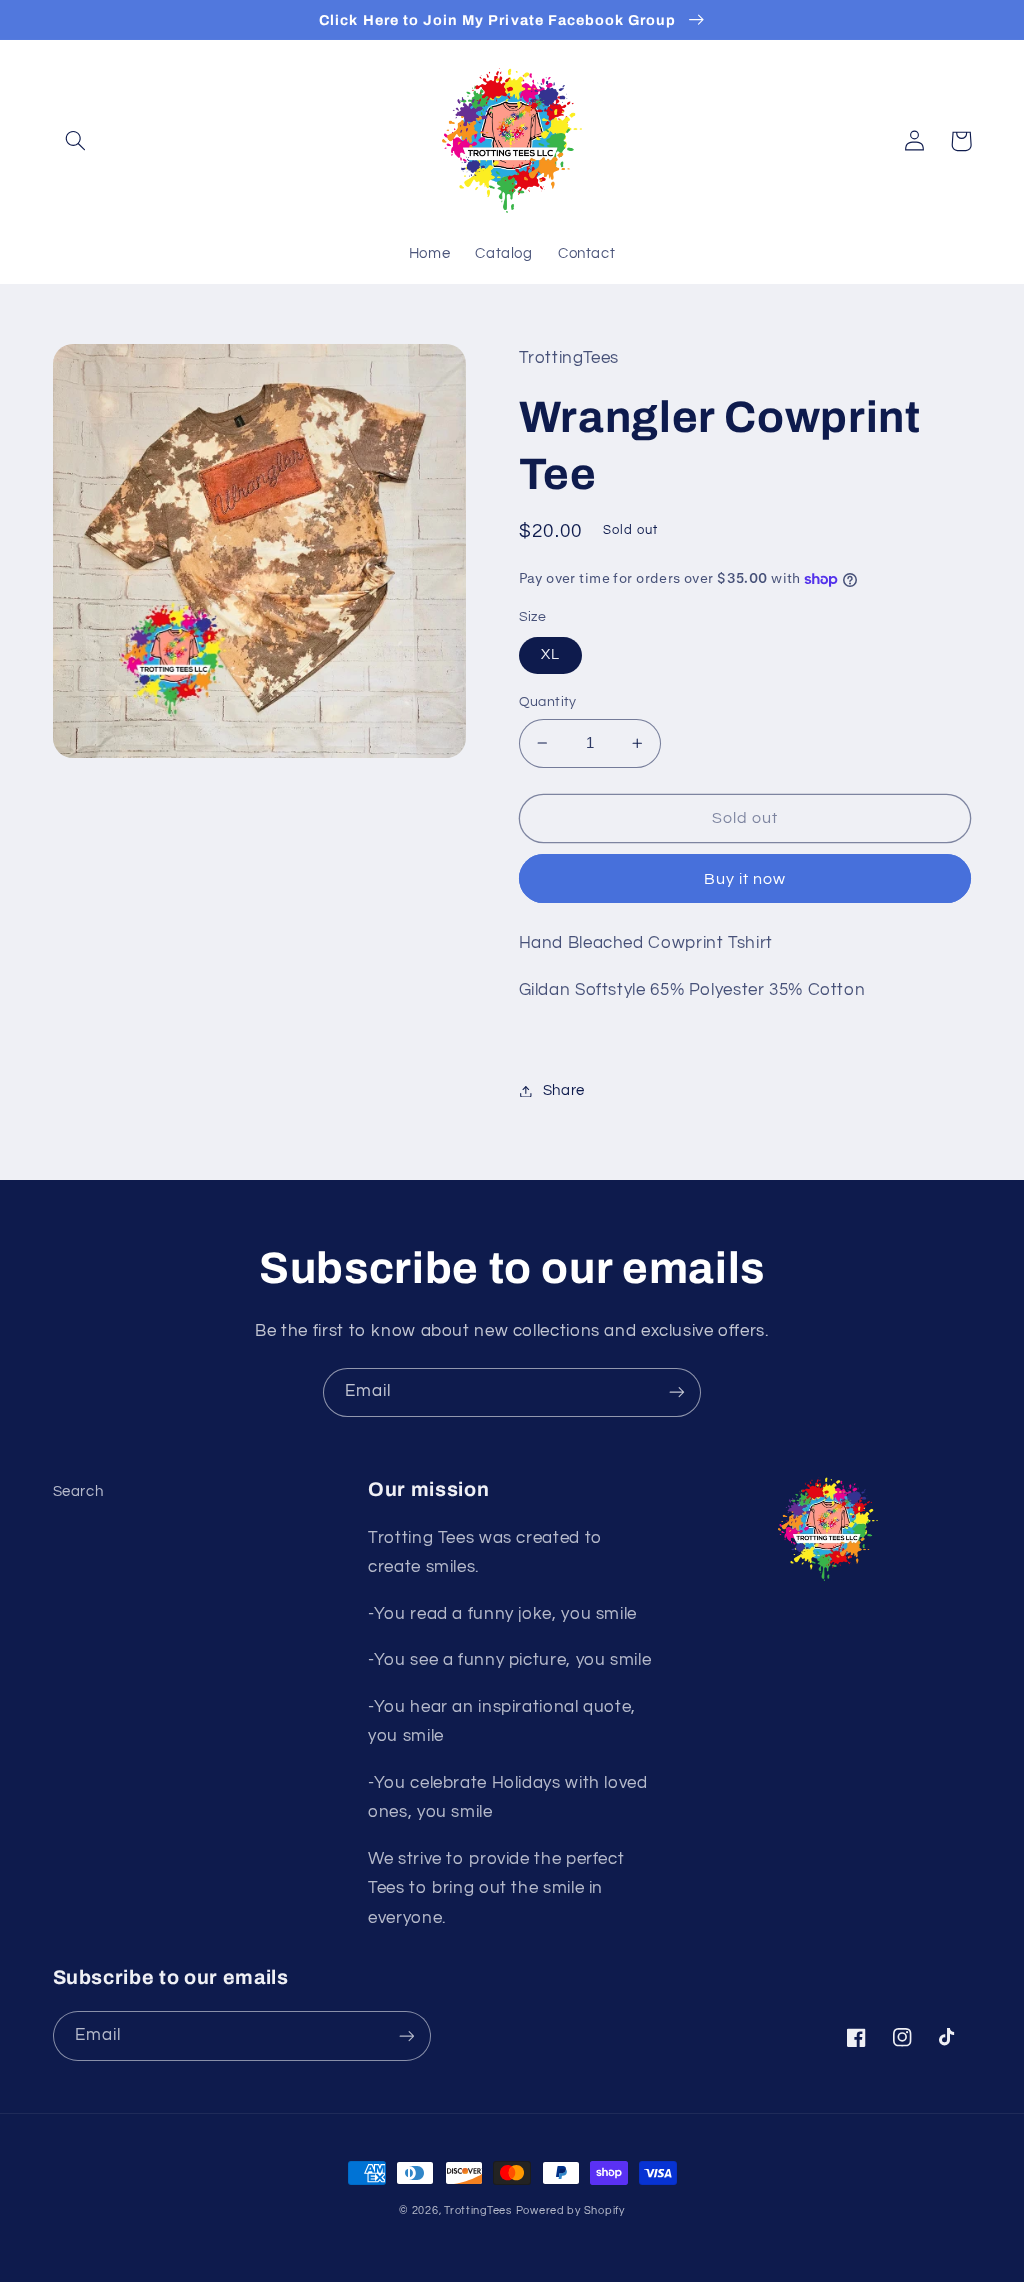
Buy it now (745, 879)
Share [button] (564, 1090)
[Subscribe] (677, 1392)
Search (78, 1491)
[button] (76, 141)
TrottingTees (478, 2210)
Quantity (548, 702)
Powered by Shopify (570, 2210)
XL (550, 654)
